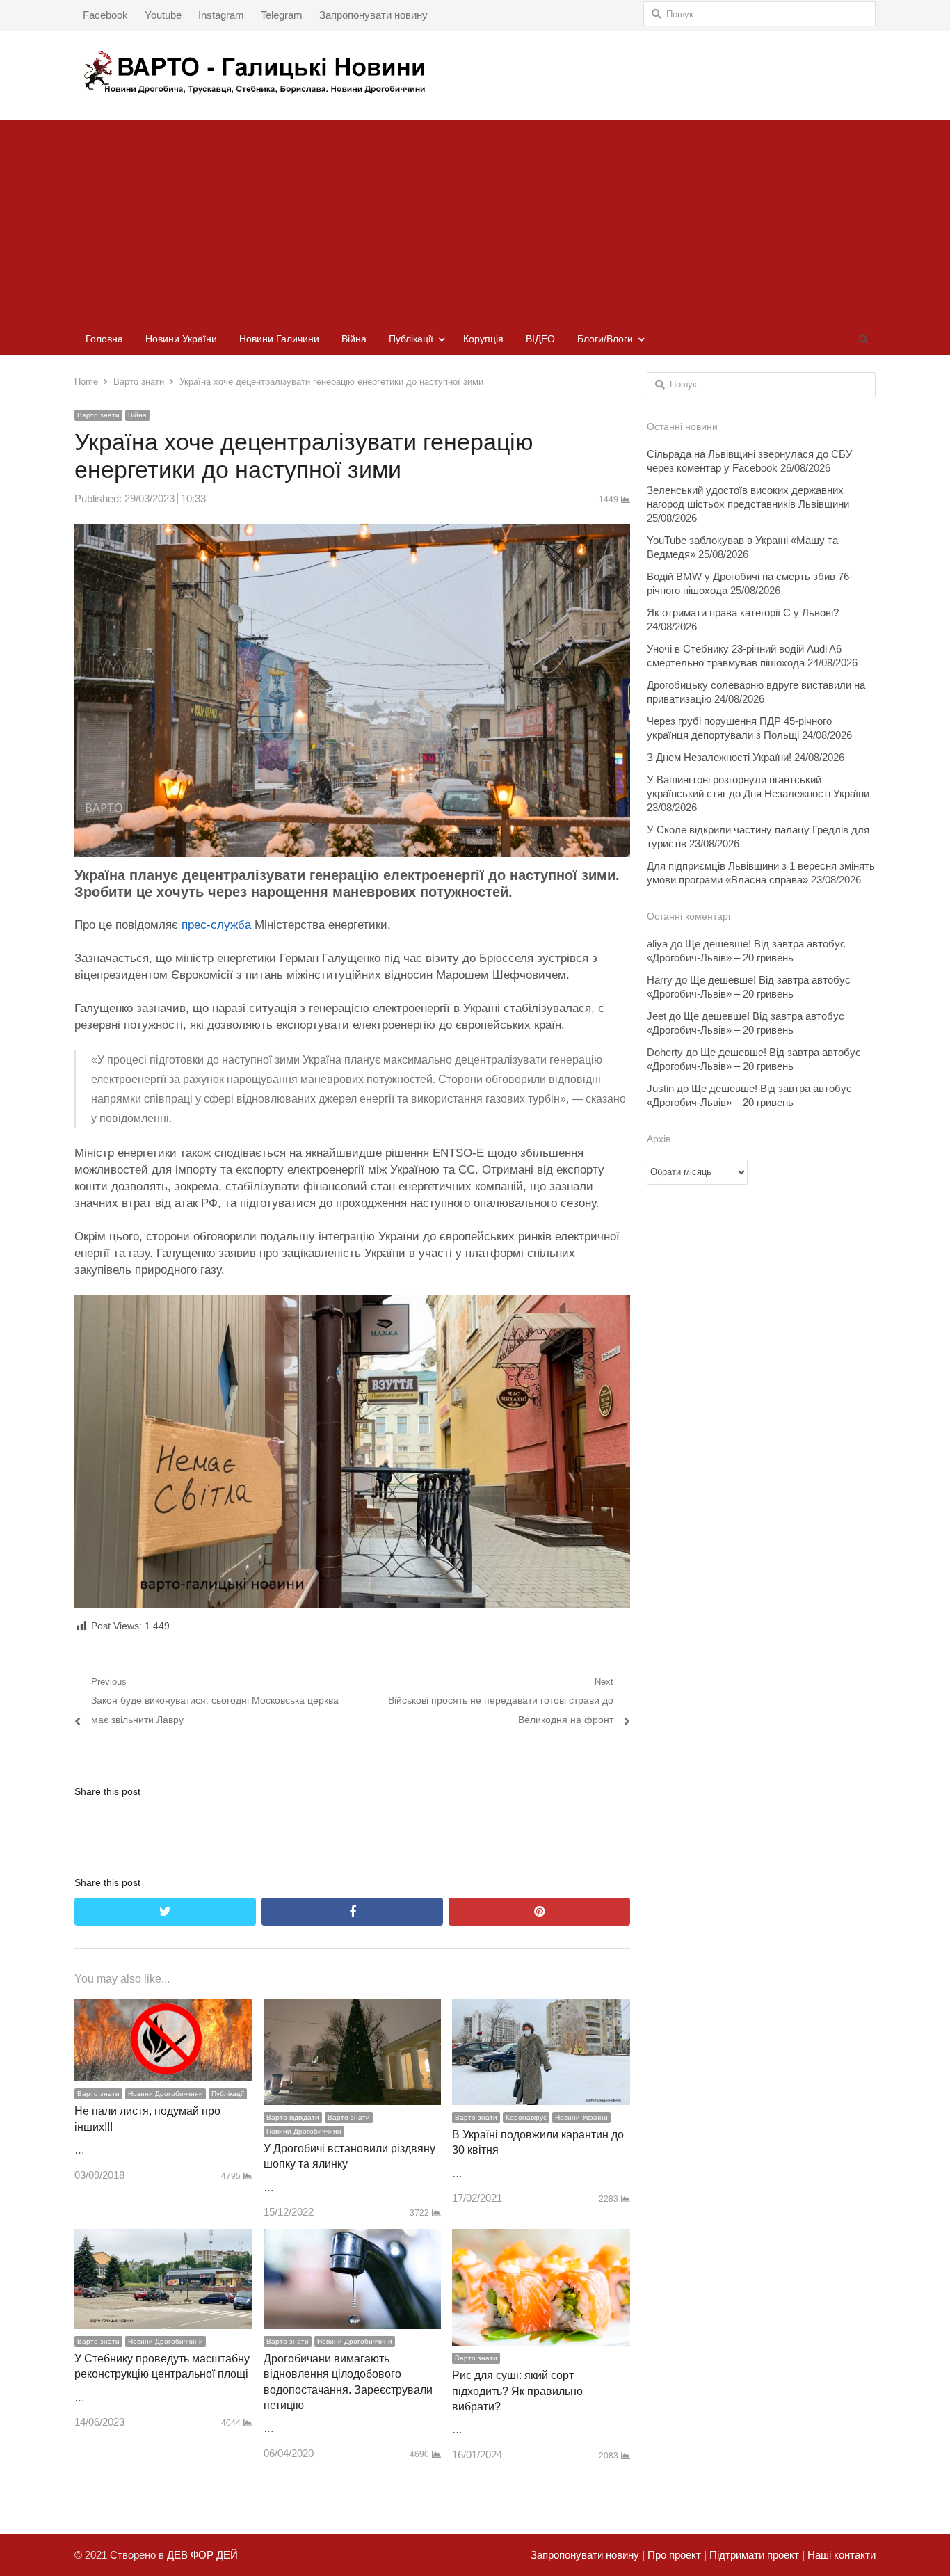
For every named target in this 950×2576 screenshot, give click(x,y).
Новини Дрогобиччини (166, 2094)
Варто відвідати (293, 2117)
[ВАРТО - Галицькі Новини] (475, 72)
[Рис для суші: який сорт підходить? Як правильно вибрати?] (541, 2238)
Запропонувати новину (373, 15)
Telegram (282, 15)
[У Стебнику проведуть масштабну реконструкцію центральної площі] (163, 2238)
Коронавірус (526, 2117)
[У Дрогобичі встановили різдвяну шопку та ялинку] (353, 2008)
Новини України (181, 339)
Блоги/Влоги (605, 339)
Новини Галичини (279, 339)
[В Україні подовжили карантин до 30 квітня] (541, 2008)
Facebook (105, 15)
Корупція (483, 339)
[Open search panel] (863, 339)
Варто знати (98, 415)
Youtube (163, 15)
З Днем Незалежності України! (719, 757)
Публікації (411, 339)
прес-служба (216, 925)
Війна (354, 339)
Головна (104, 339)
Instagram (221, 15)
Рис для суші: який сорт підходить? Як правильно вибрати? (517, 2391)
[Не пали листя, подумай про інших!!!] (163, 2008)
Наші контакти (840, 2555)
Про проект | (676, 2555)
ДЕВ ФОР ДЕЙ (202, 2555)
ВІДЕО (540, 339)
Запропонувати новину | (588, 2555)
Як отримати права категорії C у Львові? (743, 613)
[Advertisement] (475, 218)
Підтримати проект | (756, 2555)
